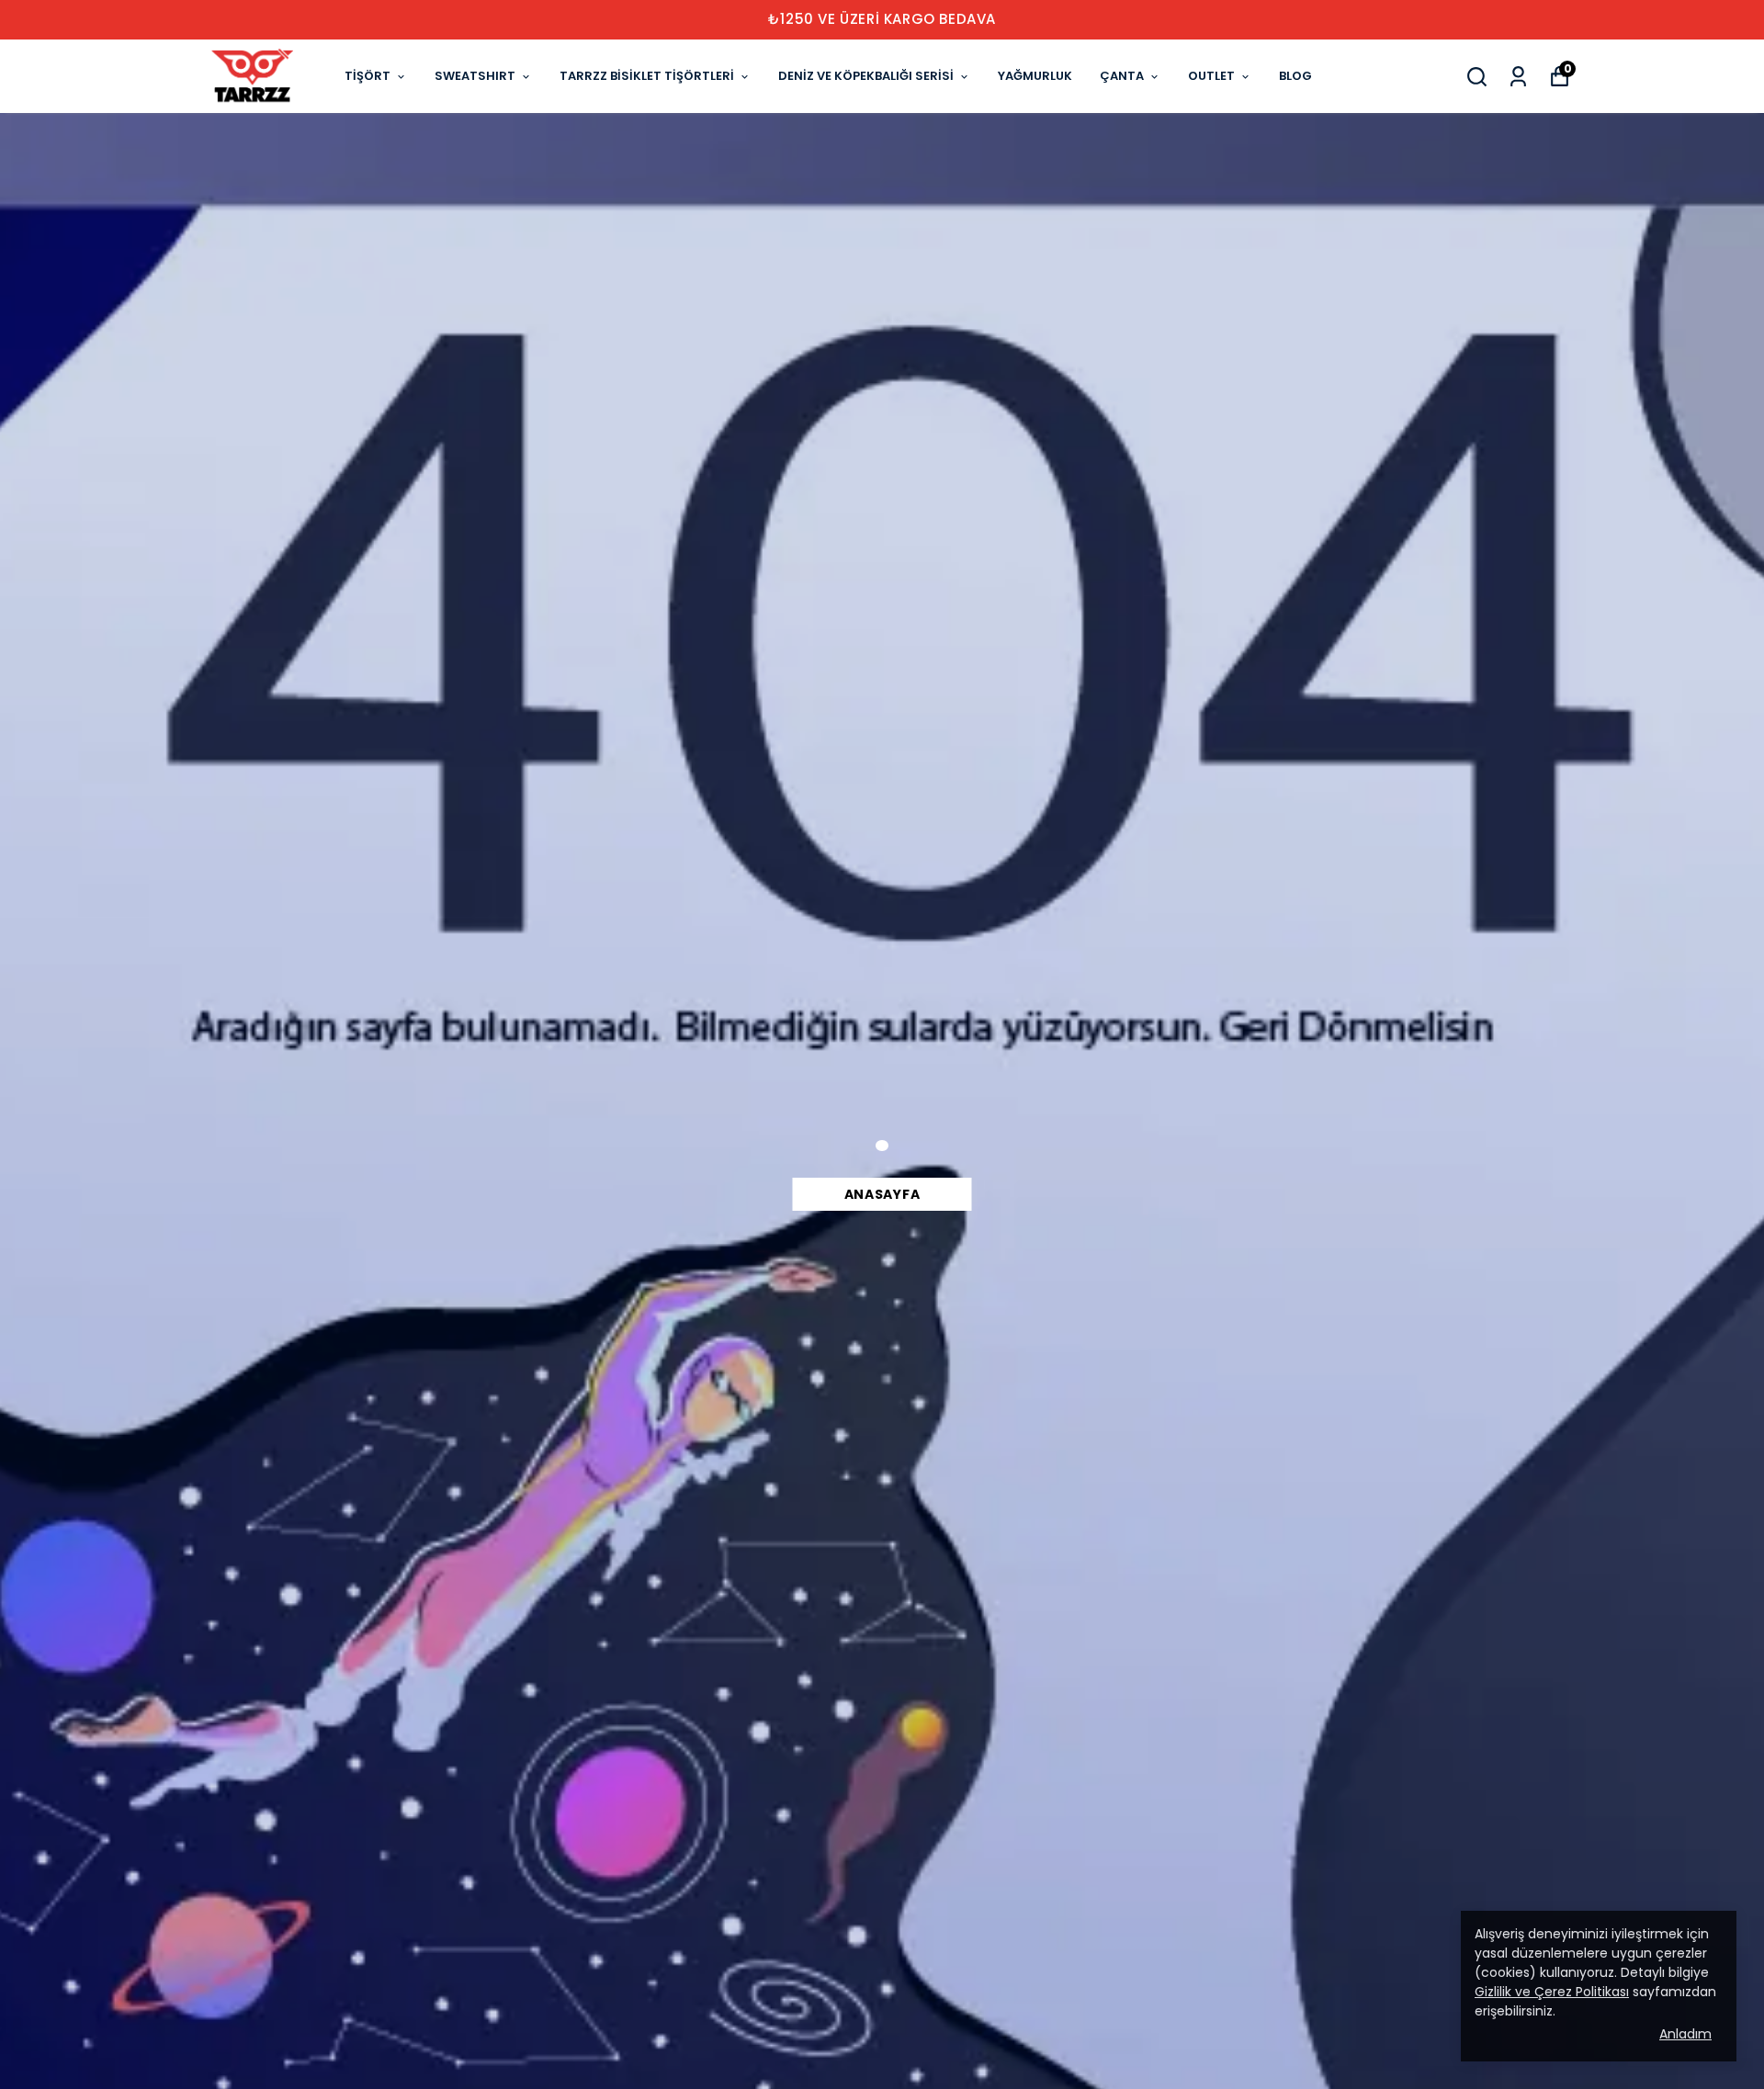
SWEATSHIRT (475, 76)
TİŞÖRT (367, 76)
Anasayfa (882, 1194)
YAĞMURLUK (1035, 76)
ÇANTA (1122, 76)
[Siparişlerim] (1518, 77)
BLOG (1295, 76)
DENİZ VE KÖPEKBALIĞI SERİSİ (866, 76)
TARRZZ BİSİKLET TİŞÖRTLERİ (647, 76)
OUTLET (1211, 76)
